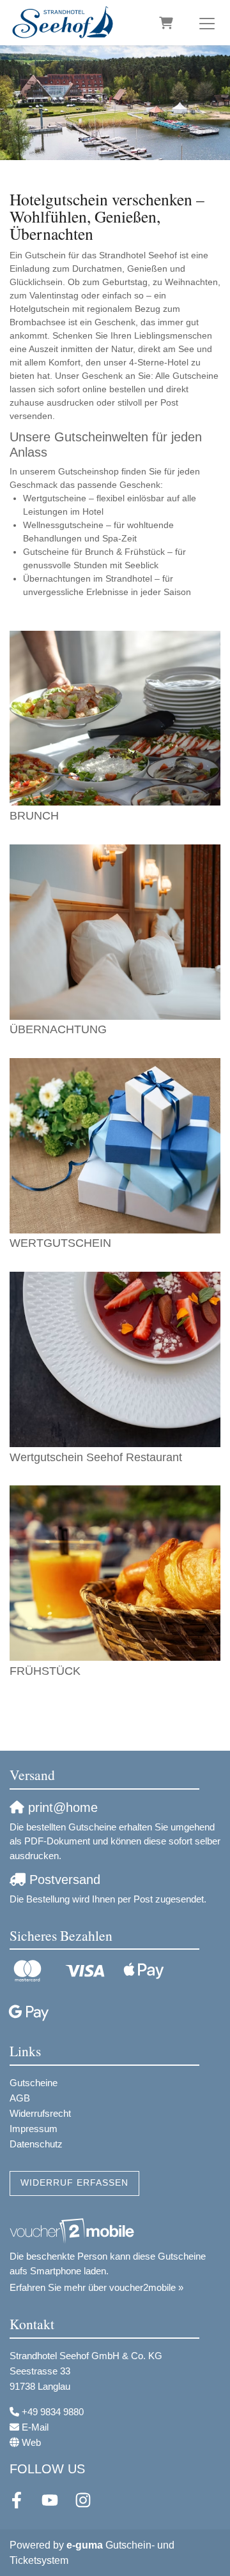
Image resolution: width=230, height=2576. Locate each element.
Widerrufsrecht (40, 2113)
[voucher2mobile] (74, 2231)
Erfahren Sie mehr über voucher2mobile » (96, 2287)
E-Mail (35, 2427)
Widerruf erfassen (74, 2183)
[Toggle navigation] (207, 23)
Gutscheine (34, 2083)
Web (31, 2442)
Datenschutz (36, 2144)
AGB (20, 2098)
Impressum (34, 2129)
